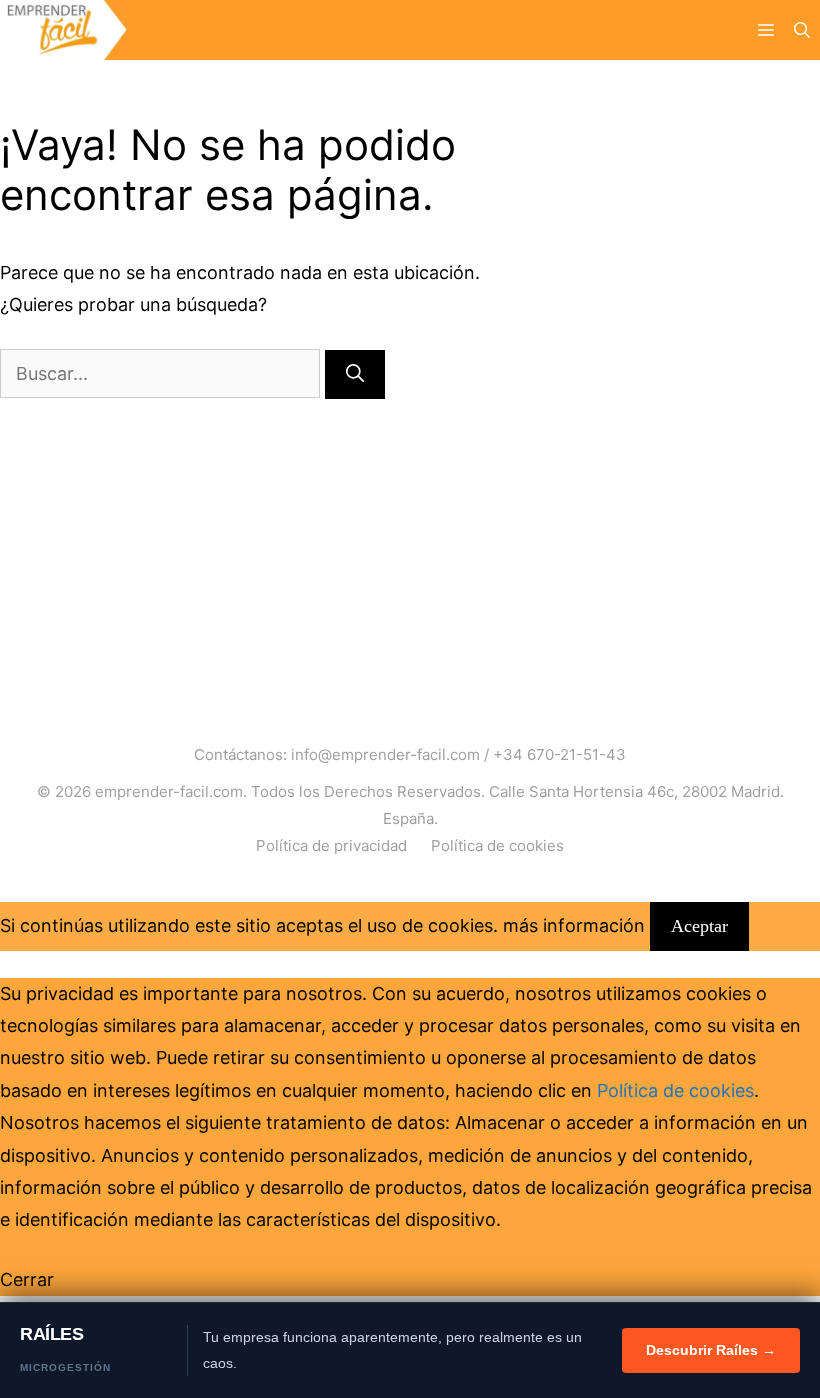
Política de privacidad (331, 845)
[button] (802, 30)
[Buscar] (355, 374)
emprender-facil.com (169, 791)
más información (574, 925)
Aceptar (699, 926)
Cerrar (27, 1279)
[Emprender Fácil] (63, 30)
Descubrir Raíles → (711, 1350)
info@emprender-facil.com (385, 754)
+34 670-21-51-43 (559, 754)
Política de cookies (497, 845)
